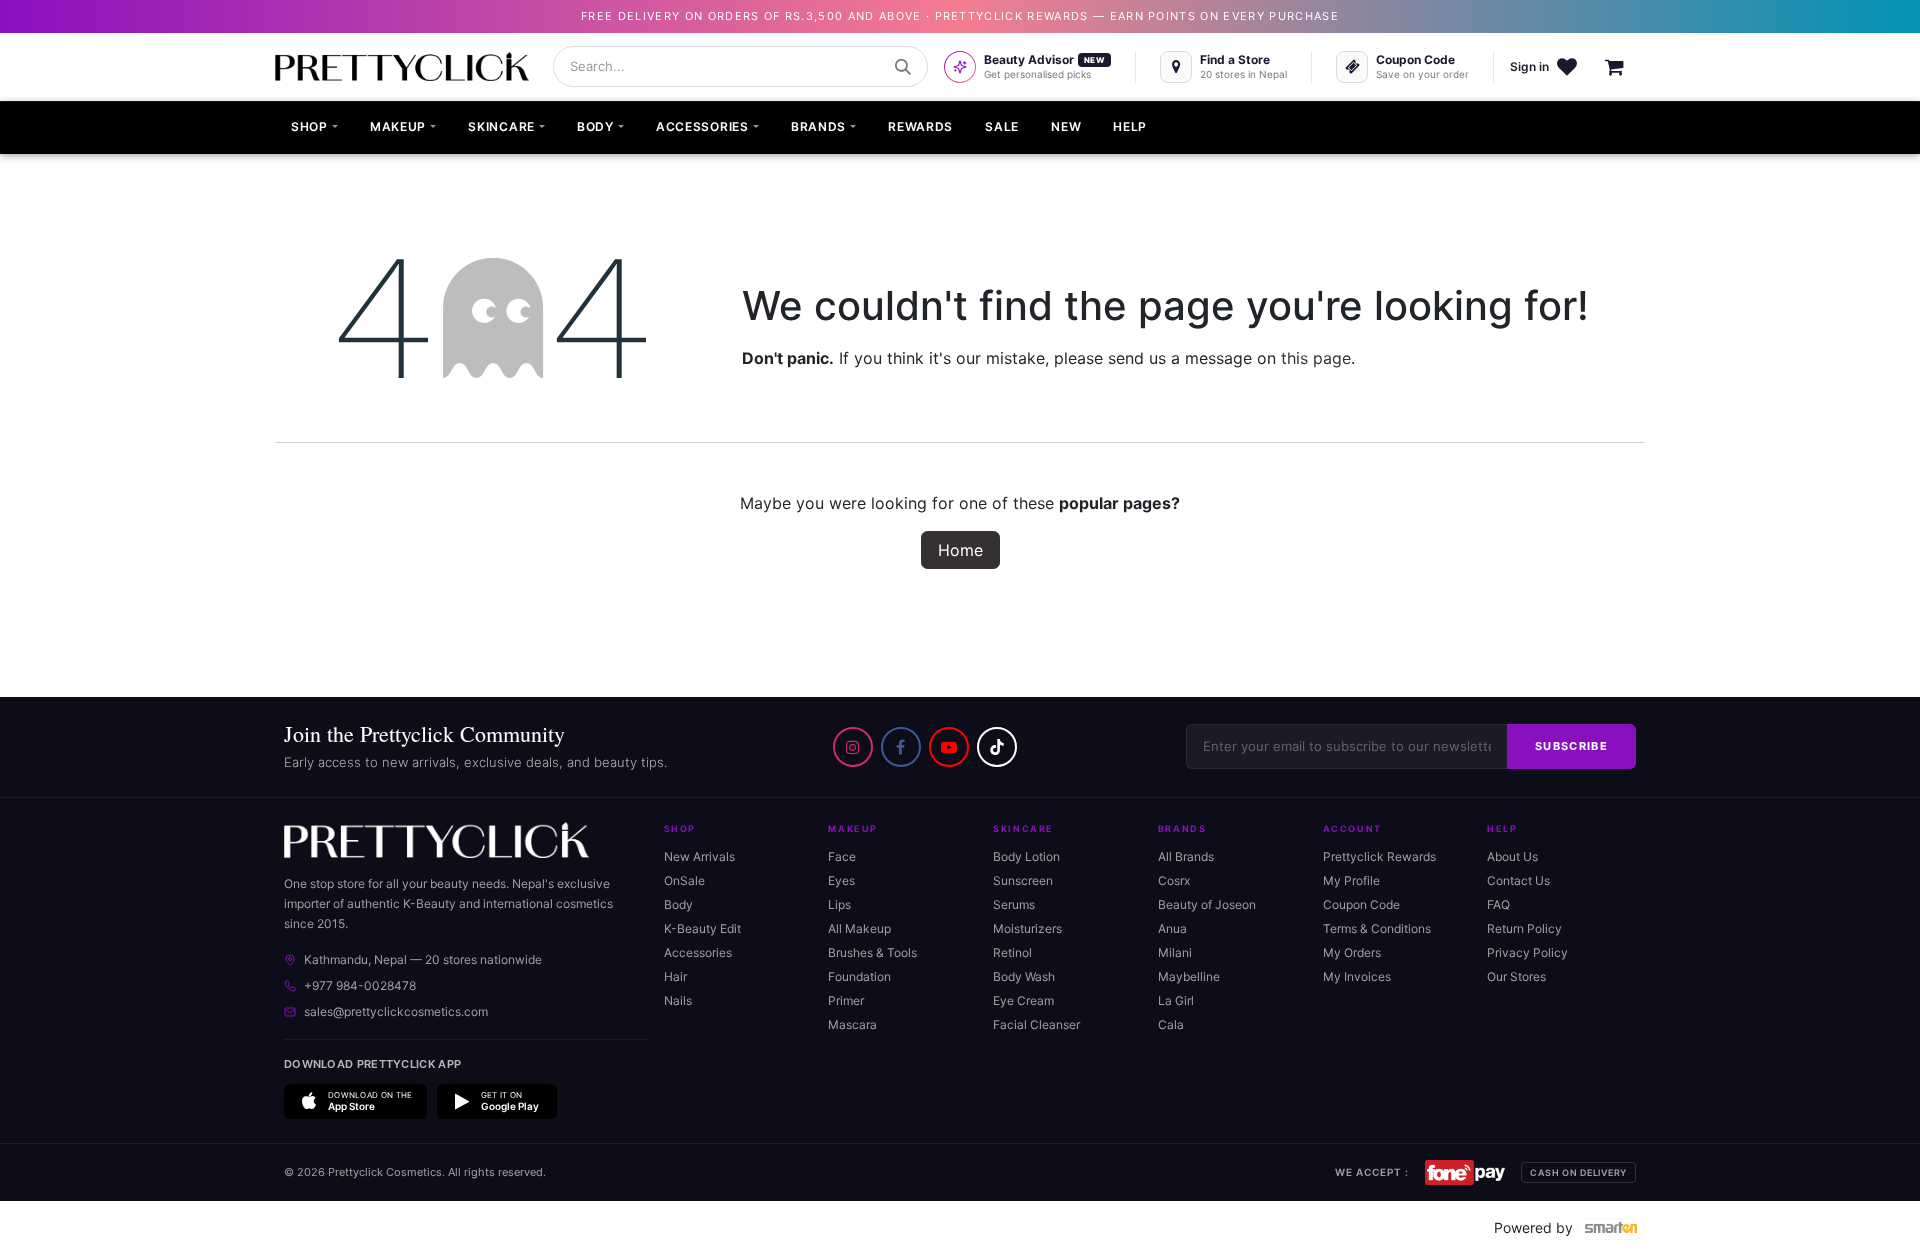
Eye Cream (1023, 1000)
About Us (1512, 856)
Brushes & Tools (872, 952)
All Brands (1186, 856)
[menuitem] (314, 128)
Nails (678, 1000)
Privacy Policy (1527, 952)
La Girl (1176, 1000)
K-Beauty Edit (702, 928)
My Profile (1351, 880)
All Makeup (859, 928)
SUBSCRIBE (1571, 746)
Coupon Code (1361, 904)
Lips (839, 904)
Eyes (841, 880)
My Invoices (1357, 976)
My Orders (1352, 952)
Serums (1014, 904)
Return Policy (1524, 928)
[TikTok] (997, 747)
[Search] (903, 67)
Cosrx (1174, 880)
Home (960, 550)
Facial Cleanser (1036, 1024)
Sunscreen (1023, 880)
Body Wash (1024, 976)
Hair (675, 976)
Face (842, 856)
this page (1316, 358)
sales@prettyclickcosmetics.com (396, 1011)
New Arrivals (699, 856)
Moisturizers (1027, 928)
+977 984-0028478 (360, 985)
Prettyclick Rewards (1379, 856)
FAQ (1498, 904)
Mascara (852, 1024)
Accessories (698, 952)
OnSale (684, 880)
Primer (846, 1000)
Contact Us (1518, 880)
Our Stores (1516, 976)
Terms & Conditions (1377, 928)
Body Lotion (1026, 856)
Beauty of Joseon (1207, 904)
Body (678, 904)
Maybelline (1189, 976)
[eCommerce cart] (1625, 67)
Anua (1172, 928)
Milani (1175, 952)
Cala (1171, 1024)
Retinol (1012, 952)
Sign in (1529, 66)
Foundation (859, 976)
